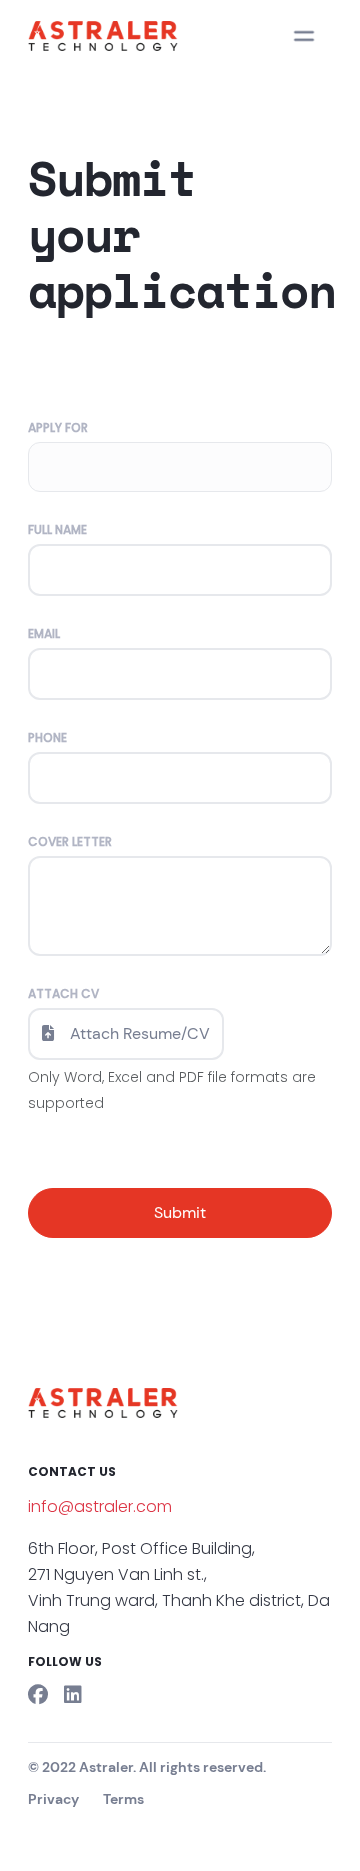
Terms (123, 1799)
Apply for (58, 428)
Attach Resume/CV (140, 1033)
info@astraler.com (100, 1506)
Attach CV (63, 994)
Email (44, 634)
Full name (57, 530)
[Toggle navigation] (304, 36)
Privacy (53, 1799)
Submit (180, 1212)
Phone (47, 738)
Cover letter (70, 842)
